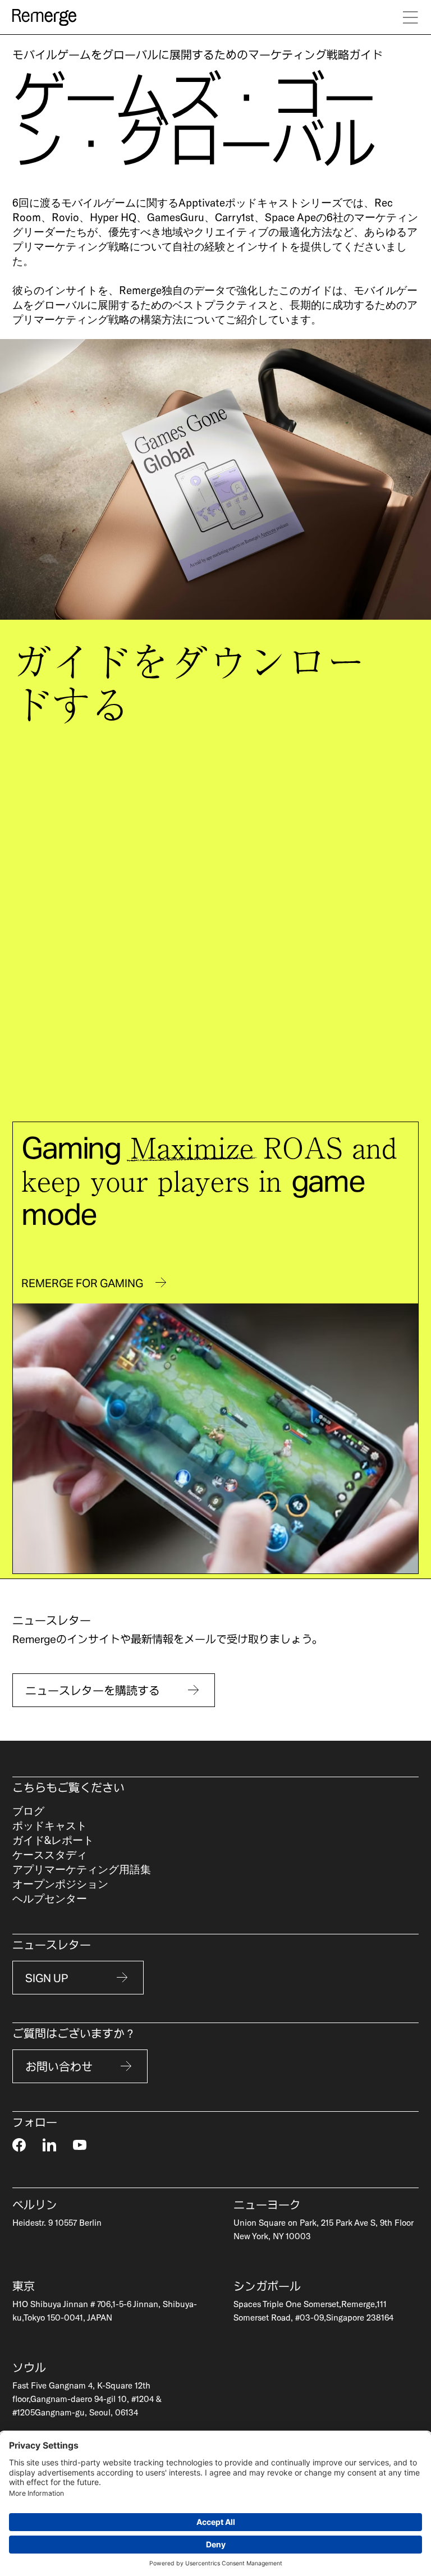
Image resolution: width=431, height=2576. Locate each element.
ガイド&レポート (53, 1840)
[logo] (44, 17)
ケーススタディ (50, 1854)
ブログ (28, 1811)
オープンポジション (60, 1884)
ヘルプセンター (50, 1898)
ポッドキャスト (50, 1825)
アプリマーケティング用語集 (82, 1869)
